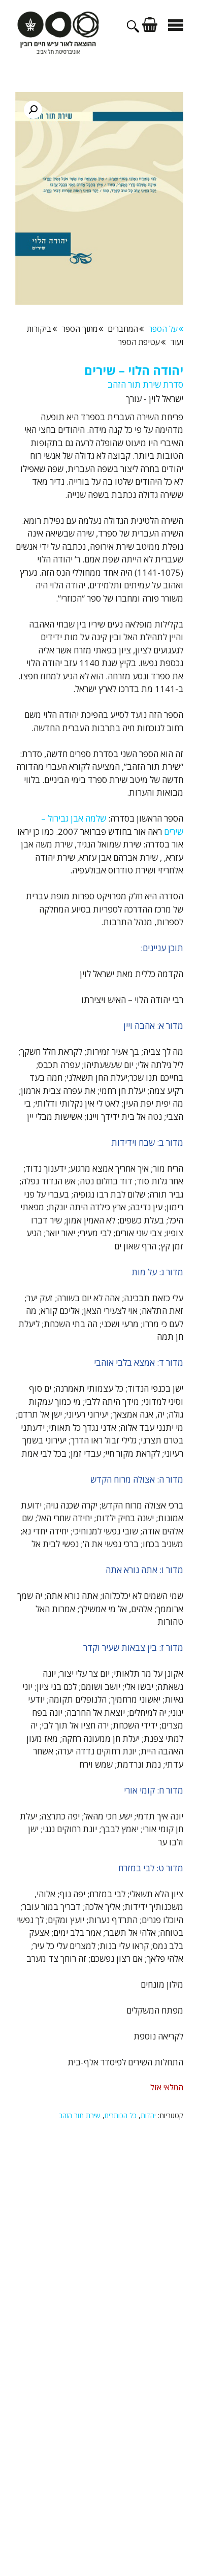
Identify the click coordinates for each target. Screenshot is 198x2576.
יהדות (148, 2115)
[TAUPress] (58, 32)
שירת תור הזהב (80, 2115)
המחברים (123, 329)
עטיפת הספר (139, 342)
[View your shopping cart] (151, 26)
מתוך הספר (79, 329)
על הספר (163, 329)
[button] (33, 110)
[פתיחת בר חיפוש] (135, 29)
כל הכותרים (121, 2115)
